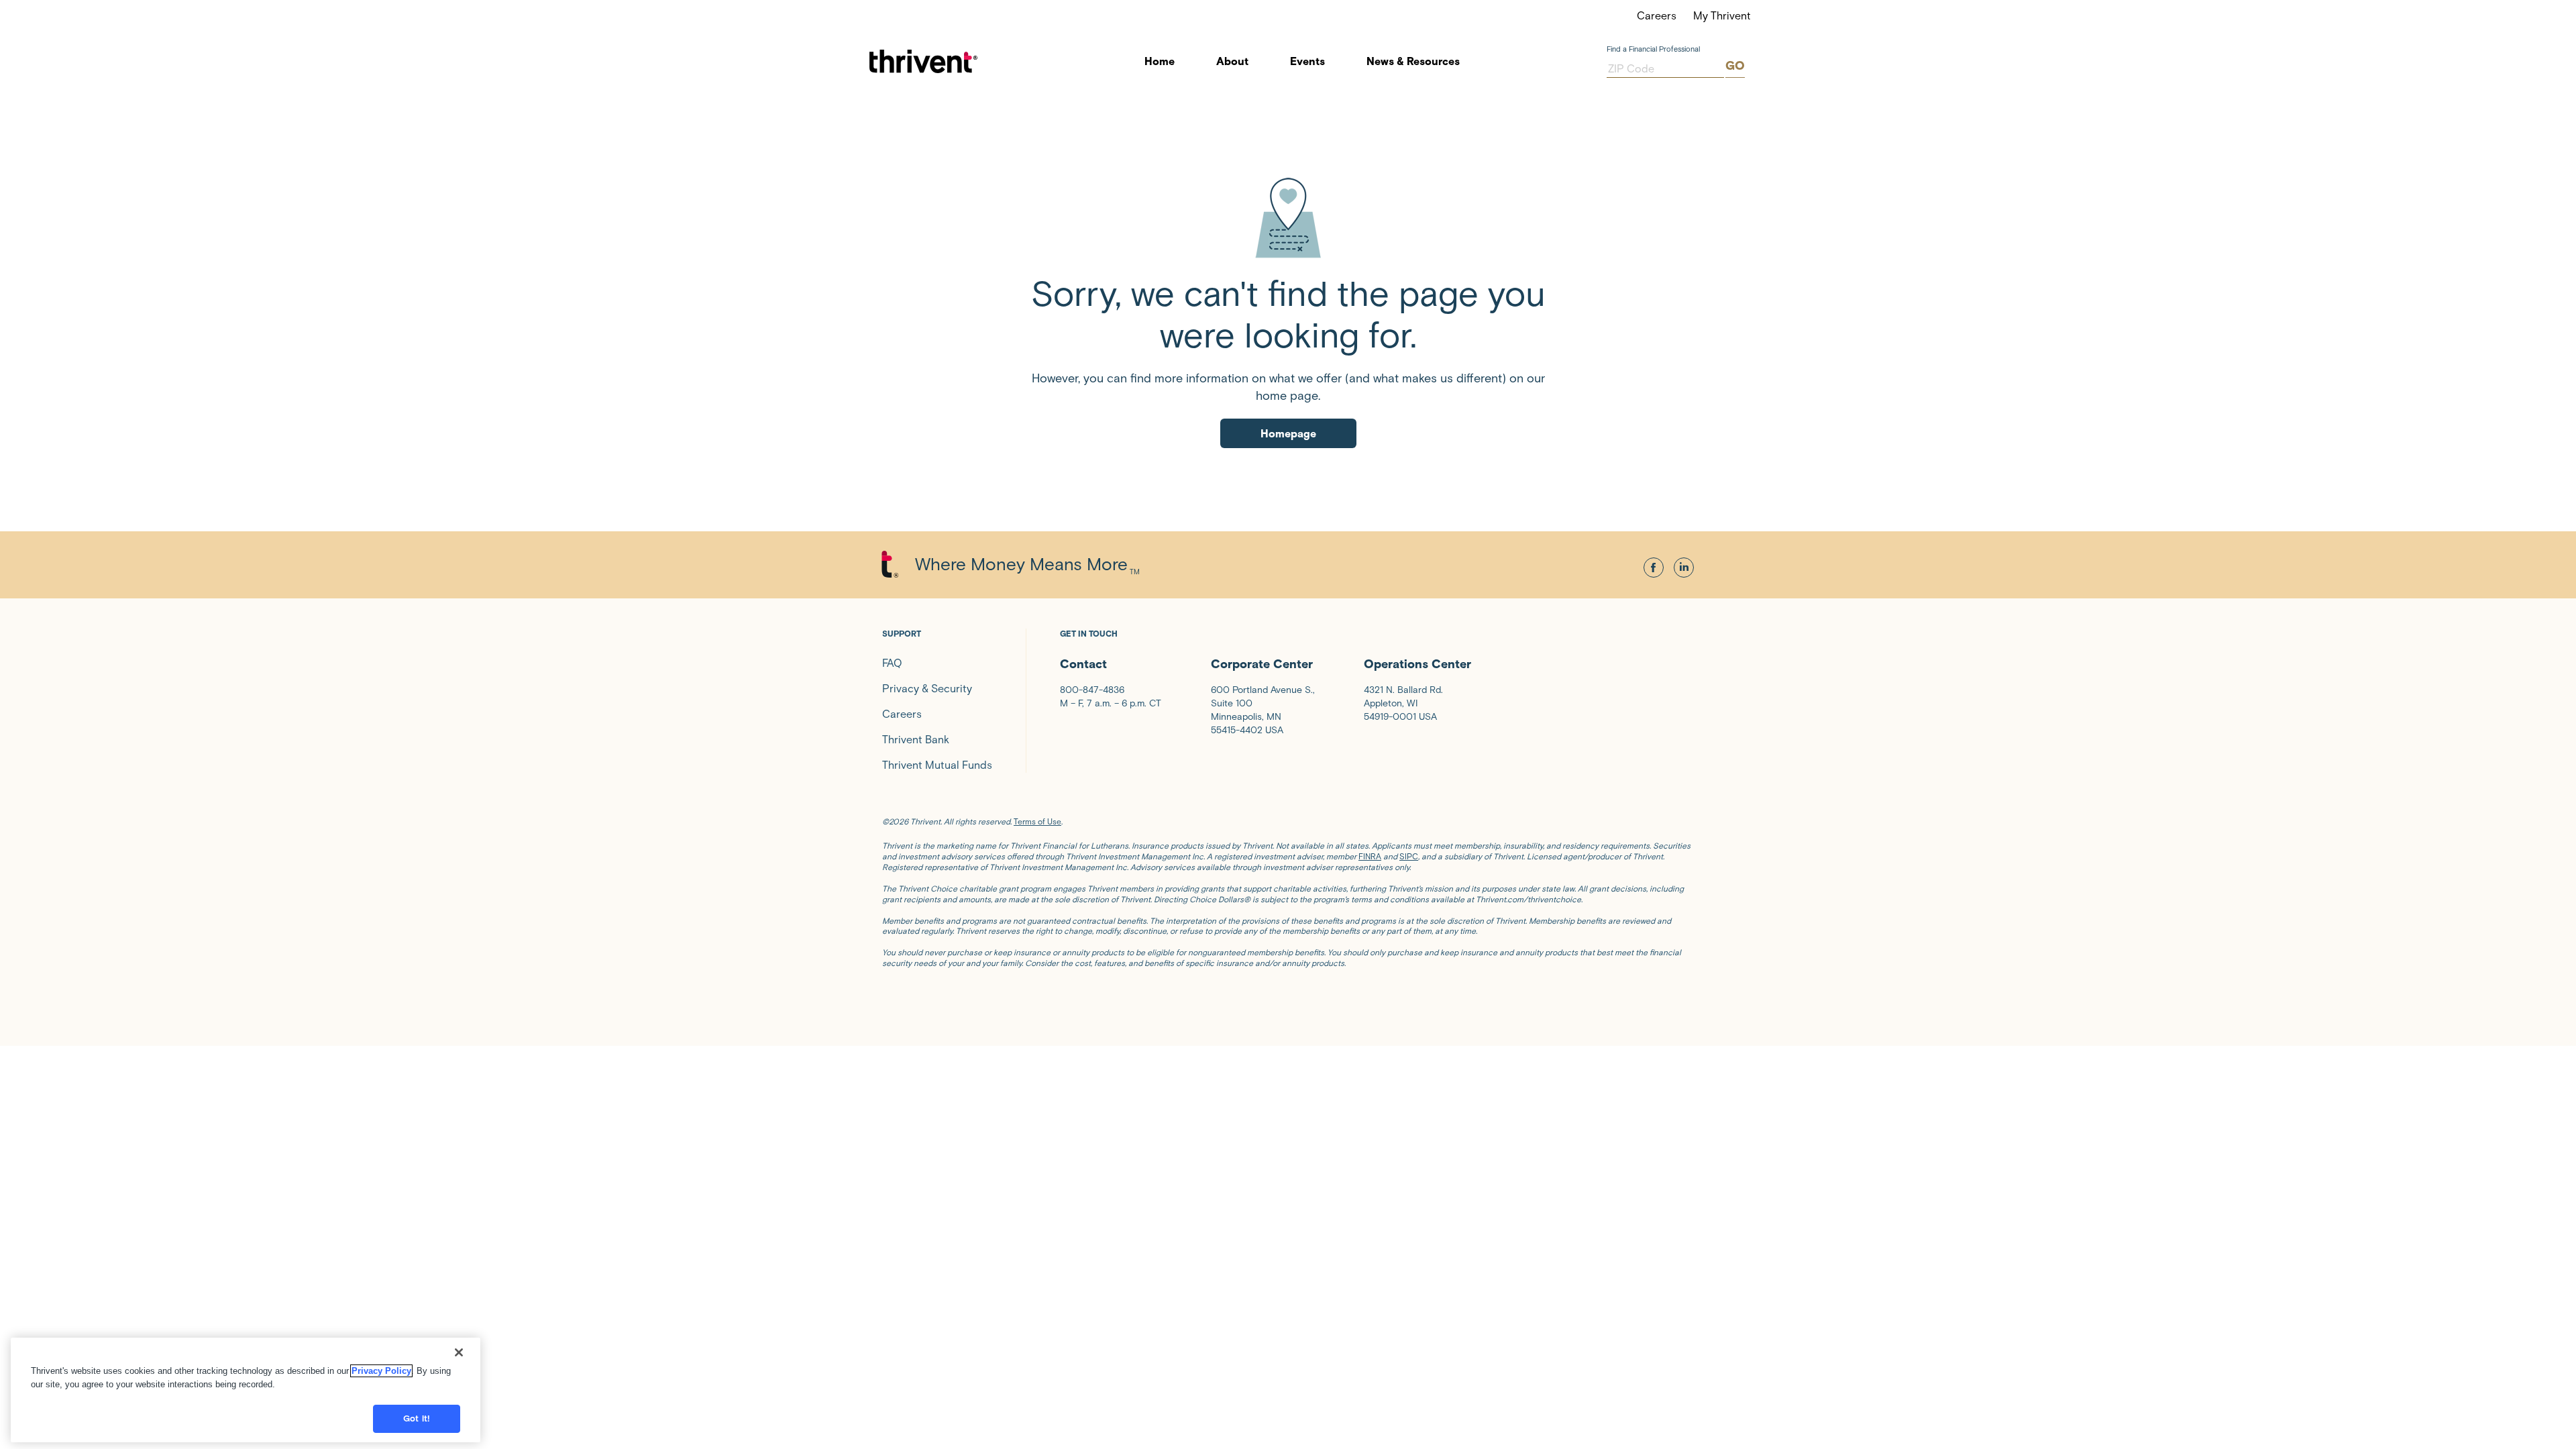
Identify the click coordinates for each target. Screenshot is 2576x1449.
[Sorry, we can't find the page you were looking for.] (1288, 217)
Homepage (1288, 434)
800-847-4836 (1092, 690)
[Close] (459, 1352)
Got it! (417, 1418)
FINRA (1370, 856)
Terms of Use (1037, 821)
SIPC (1409, 856)
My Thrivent (1722, 16)
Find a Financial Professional (1653, 49)
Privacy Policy (381, 1371)
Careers (1657, 16)
